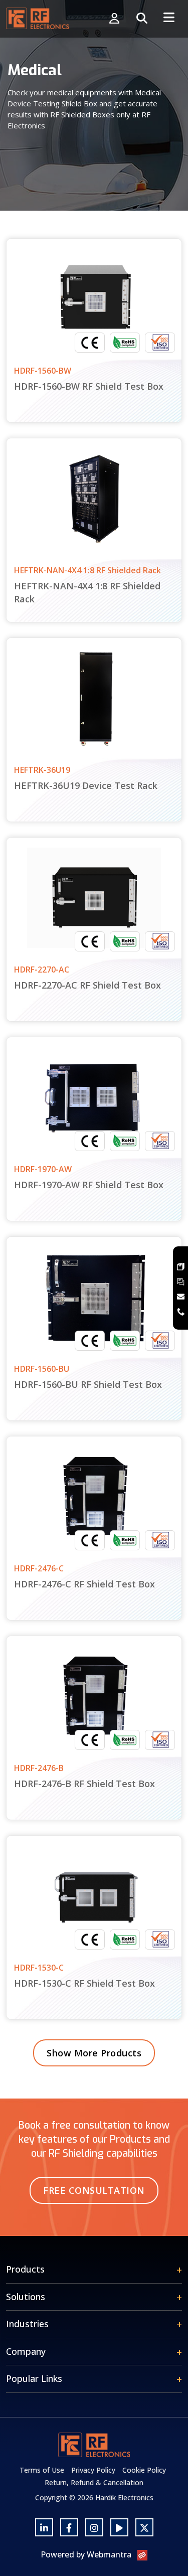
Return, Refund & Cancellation (94, 2482)
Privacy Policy (93, 2470)
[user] (114, 19)
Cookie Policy (144, 2470)
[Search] (142, 19)
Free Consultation (94, 2190)
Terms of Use (42, 2470)
